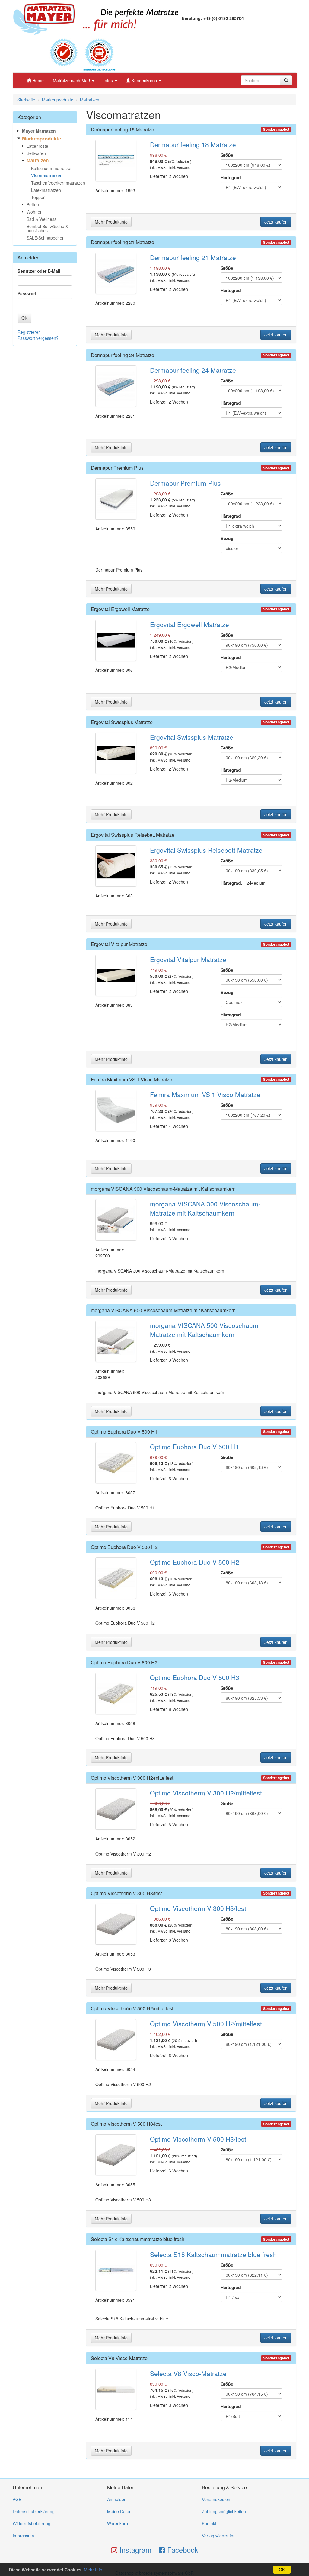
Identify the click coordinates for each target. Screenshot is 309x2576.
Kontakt (209, 2523)
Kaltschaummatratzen (52, 168)
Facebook (182, 2550)
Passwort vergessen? (38, 338)
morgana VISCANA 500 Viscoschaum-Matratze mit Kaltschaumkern (163, 1310)
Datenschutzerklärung (34, 2511)
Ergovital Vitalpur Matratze (119, 944)
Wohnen (35, 212)
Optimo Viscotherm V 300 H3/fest (126, 1893)
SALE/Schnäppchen (46, 238)
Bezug (227, 538)
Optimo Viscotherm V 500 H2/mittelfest (132, 2008)
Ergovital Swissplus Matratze (122, 722)
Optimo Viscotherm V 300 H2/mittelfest (132, 1778)
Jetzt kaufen (276, 222)
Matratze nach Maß (72, 80)
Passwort (27, 293)
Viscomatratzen (47, 175)
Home (37, 80)
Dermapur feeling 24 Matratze (123, 355)
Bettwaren (36, 153)
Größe (227, 155)
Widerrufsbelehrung (32, 2523)
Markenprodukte (58, 100)
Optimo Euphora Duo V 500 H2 (124, 1547)
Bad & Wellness (41, 219)
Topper (38, 197)
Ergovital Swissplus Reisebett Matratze (133, 835)
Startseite (26, 100)
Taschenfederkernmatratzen (54, 183)
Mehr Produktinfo (111, 222)
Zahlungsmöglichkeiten (224, 2511)
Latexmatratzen (46, 190)
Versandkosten (216, 2499)
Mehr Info (93, 2570)
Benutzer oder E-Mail (39, 271)
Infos (109, 80)
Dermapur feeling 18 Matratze (123, 129)
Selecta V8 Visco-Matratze (119, 2358)
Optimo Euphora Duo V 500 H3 (124, 1662)
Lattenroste (37, 146)
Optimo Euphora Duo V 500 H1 (124, 1432)
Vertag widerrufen (219, 2536)
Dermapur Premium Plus (117, 468)
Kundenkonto (144, 80)
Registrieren (29, 332)
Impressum (23, 2536)
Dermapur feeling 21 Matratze (123, 242)
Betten (33, 204)
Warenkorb (118, 2523)
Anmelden (117, 2499)
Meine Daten (119, 2511)
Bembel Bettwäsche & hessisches (47, 228)
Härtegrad (231, 177)
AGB (17, 2499)
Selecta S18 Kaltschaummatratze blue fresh (138, 2239)
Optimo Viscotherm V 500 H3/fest (126, 2124)
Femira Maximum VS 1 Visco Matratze (132, 1079)
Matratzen (90, 100)
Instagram (134, 2550)
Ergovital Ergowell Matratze (120, 609)
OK (282, 2570)
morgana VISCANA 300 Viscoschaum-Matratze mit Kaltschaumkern (163, 1189)
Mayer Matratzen (39, 131)
